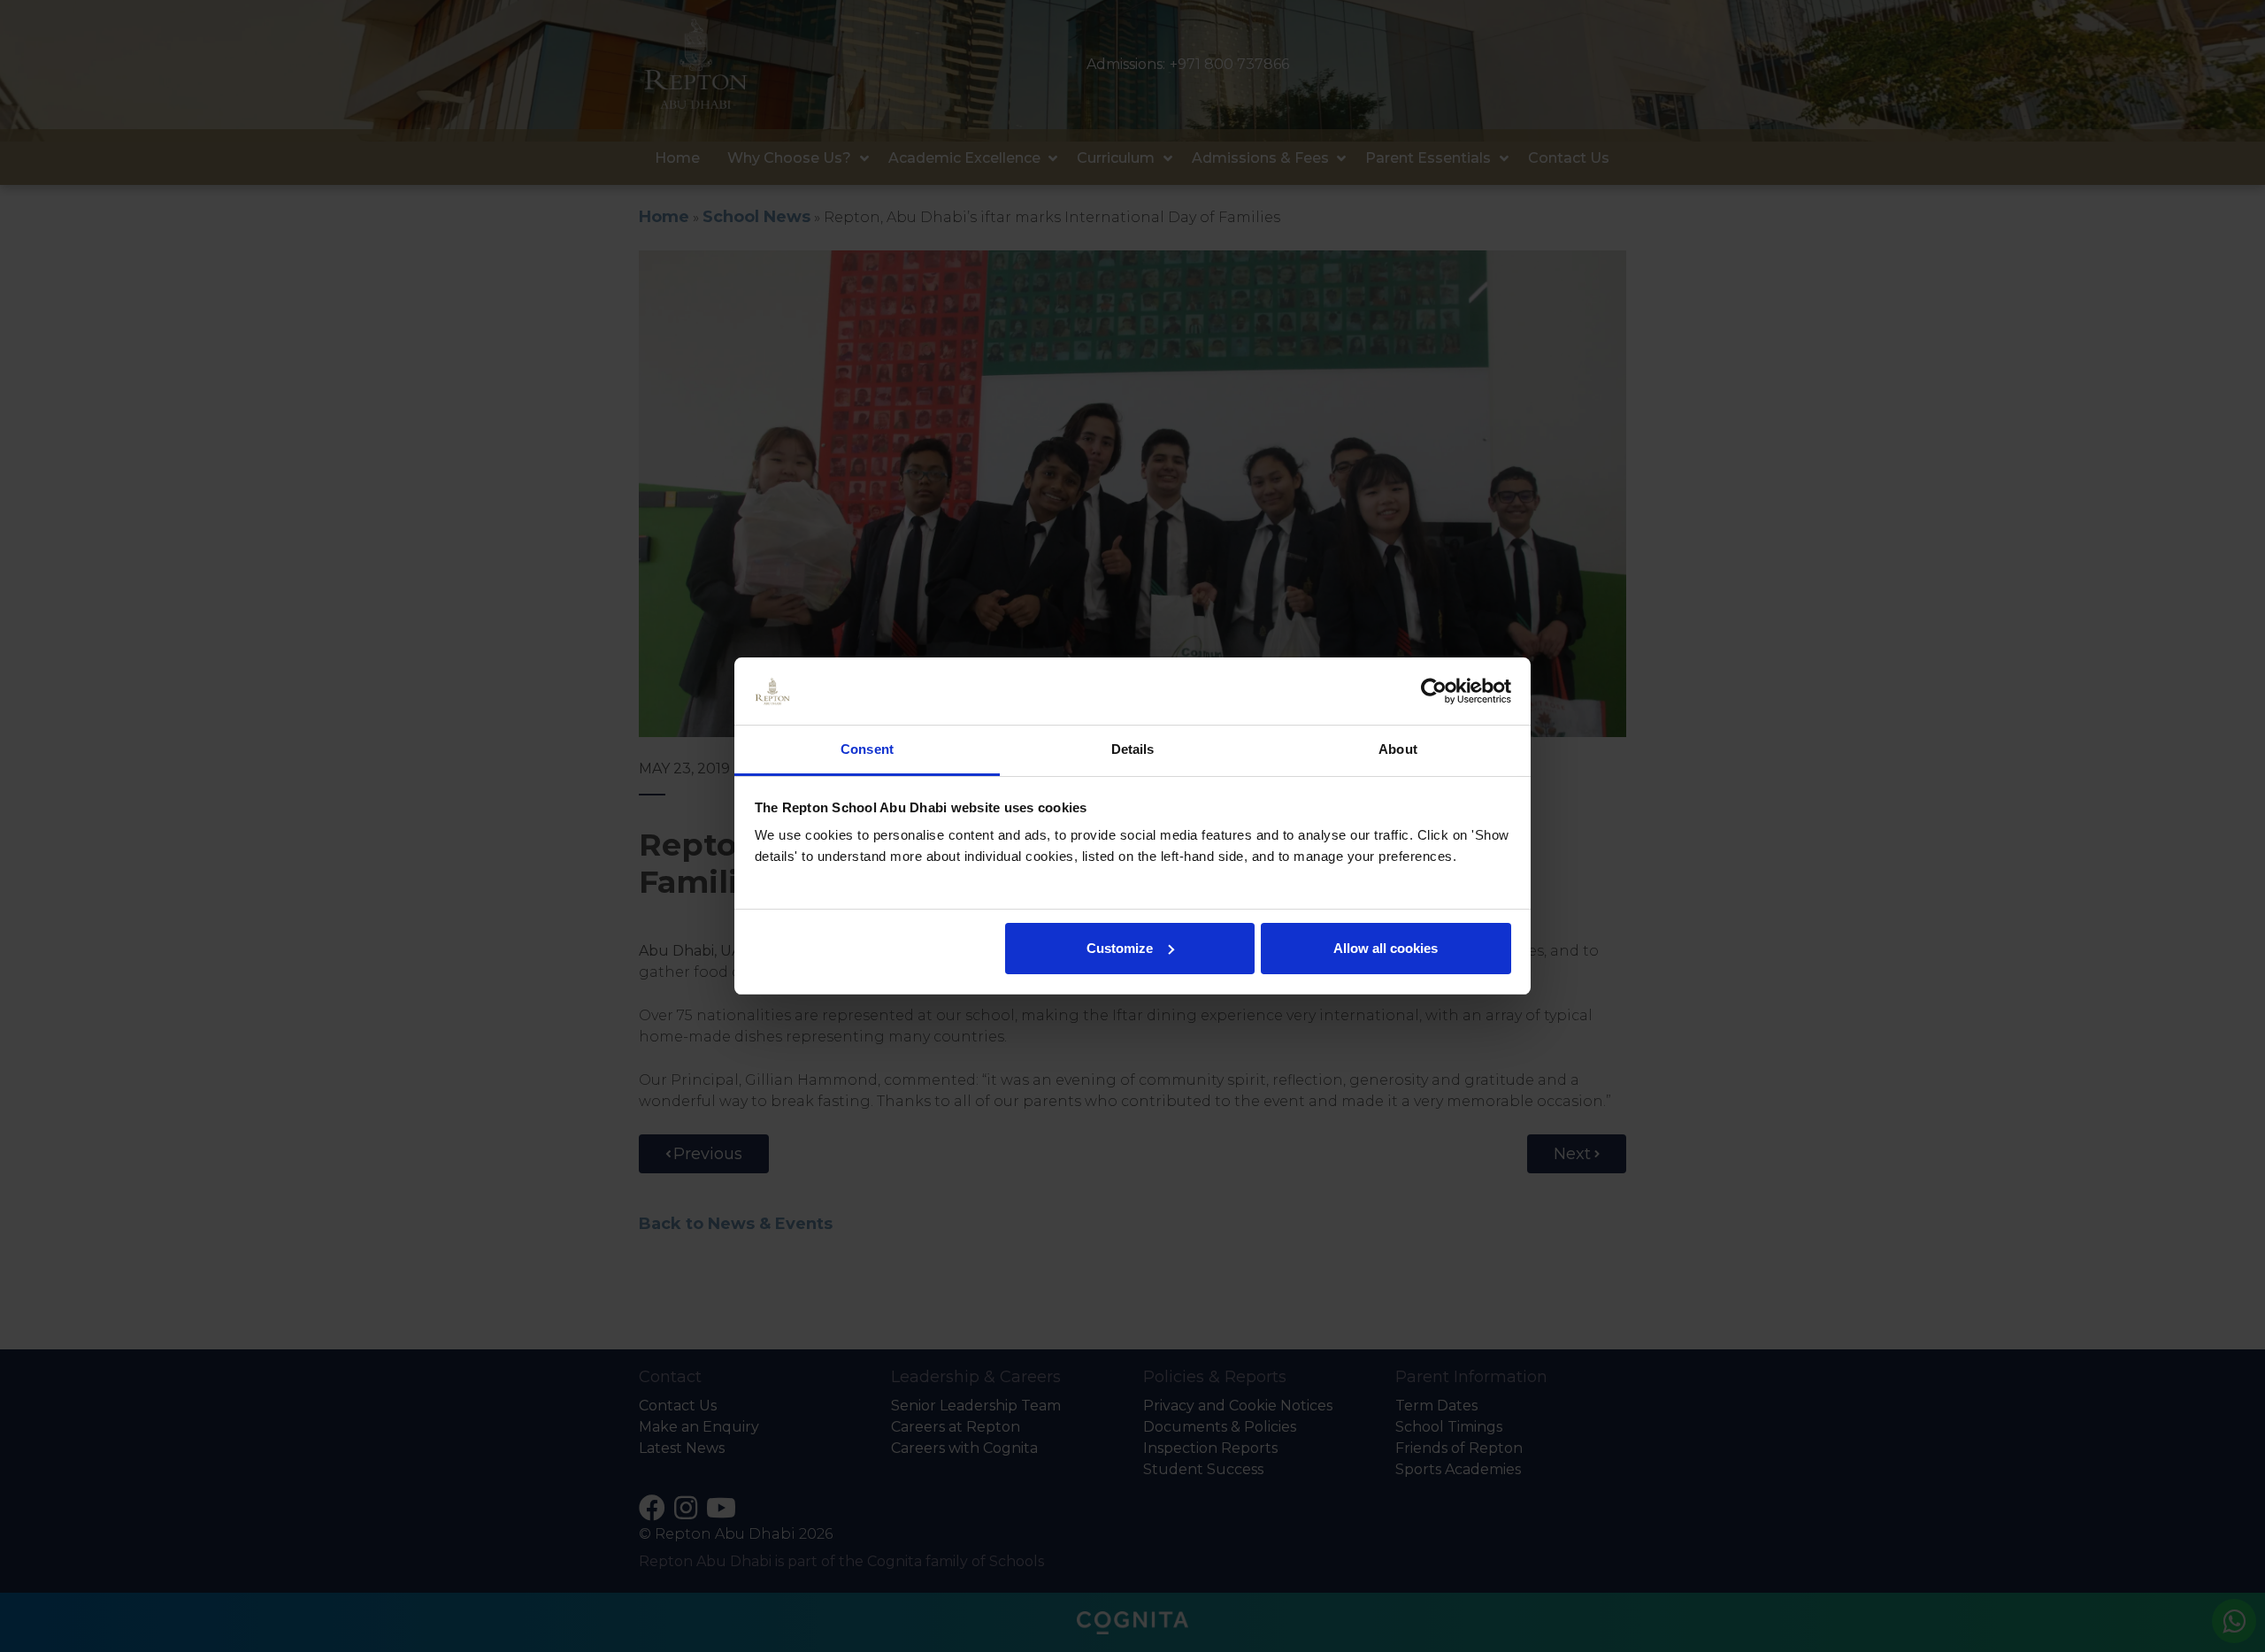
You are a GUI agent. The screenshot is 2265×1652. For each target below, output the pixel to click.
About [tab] (1398, 749)
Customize (1120, 948)
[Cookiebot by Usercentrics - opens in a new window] (1434, 691)
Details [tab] (1133, 749)
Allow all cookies (1386, 948)
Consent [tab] (867, 749)
